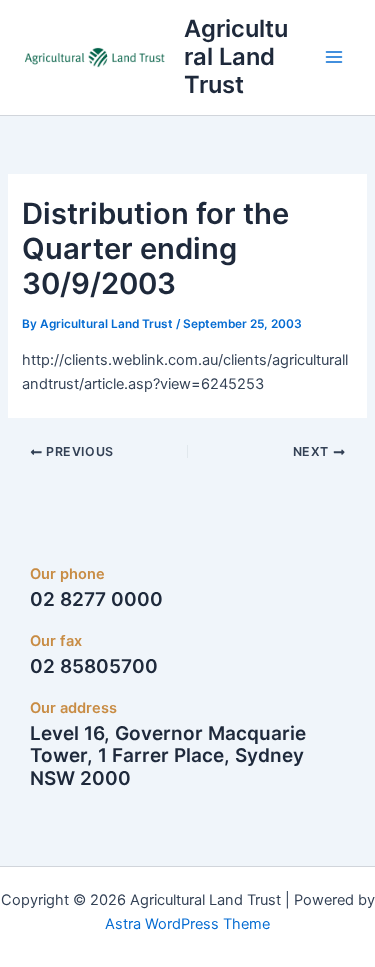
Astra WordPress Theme (187, 924)
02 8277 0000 (96, 599)
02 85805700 (94, 666)
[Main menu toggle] (334, 57)
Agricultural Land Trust (236, 57)
